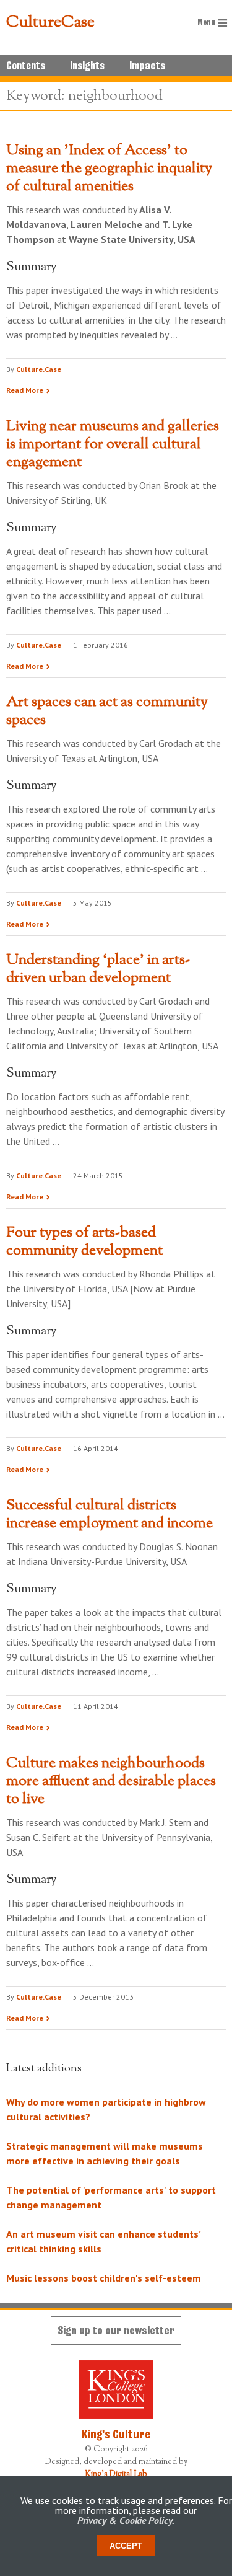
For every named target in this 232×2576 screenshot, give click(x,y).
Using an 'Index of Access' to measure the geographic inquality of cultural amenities (109, 169)
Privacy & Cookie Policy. (126, 2520)
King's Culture (116, 2434)
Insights (87, 66)
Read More (25, 390)
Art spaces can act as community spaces (107, 711)
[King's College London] (116, 2389)
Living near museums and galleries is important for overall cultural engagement (113, 444)
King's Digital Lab (116, 2474)
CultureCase (50, 23)
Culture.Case (39, 369)
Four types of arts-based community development (84, 1242)
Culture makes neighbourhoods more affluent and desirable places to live (111, 1781)
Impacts (147, 66)
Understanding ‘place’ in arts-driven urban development (98, 969)
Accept (126, 2546)
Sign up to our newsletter (116, 2330)
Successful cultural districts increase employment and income (110, 1515)
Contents (26, 66)
